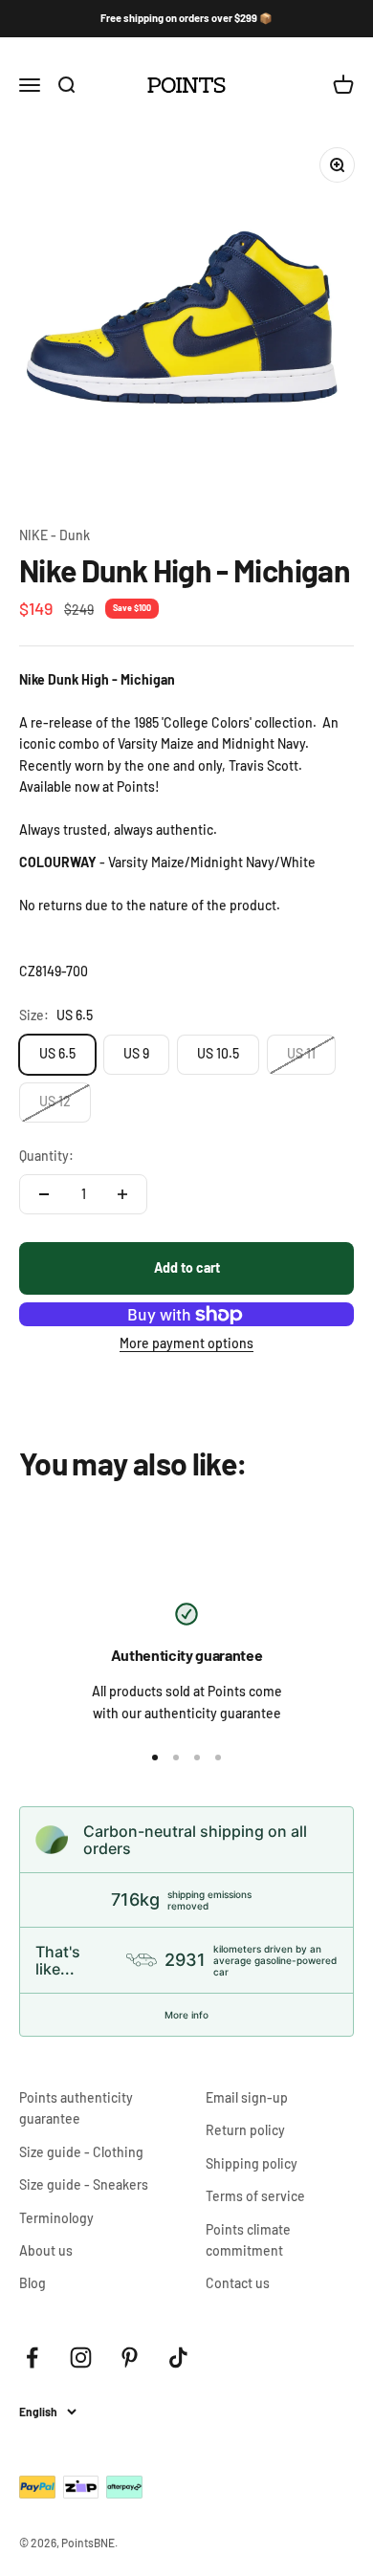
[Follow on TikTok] (178, 2358)
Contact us (238, 2283)
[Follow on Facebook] (32, 2358)
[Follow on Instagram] (81, 2358)
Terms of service (255, 2196)
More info (186, 2015)
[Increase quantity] (122, 1194)
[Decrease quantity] (44, 1194)
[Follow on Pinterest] (130, 2358)
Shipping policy (252, 2163)
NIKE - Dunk (55, 535)
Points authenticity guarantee (76, 2108)
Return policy (245, 2130)
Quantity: (46, 1156)
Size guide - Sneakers (84, 2184)
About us (46, 2250)
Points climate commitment (248, 2240)
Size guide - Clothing (81, 2152)
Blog (33, 2283)
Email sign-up (247, 2097)
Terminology (56, 2218)
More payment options (186, 1343)
